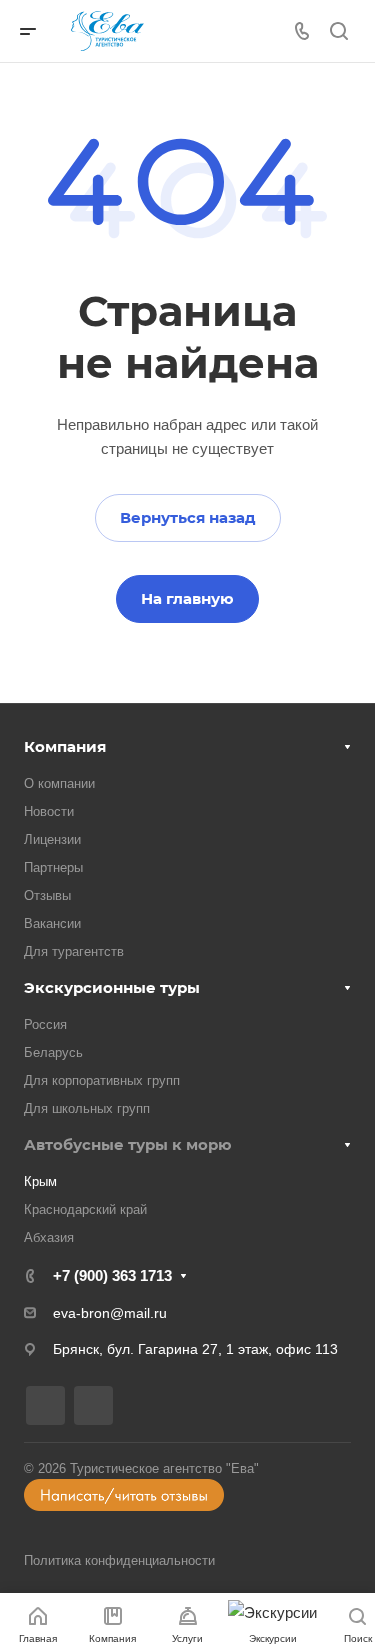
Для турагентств (74, 951)
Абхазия (49, 1237)
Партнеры (53, 867)
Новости (49, 811)
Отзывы (47, 895)
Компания (65, 746)
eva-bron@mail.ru (110, 1313)
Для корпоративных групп (102, 1080)
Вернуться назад (188, 517)
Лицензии (52, 839)
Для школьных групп (87, 1108)
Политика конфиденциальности (119, 1560)
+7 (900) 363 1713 (112, 1275)
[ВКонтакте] (45, 1405)
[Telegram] (93, 1405)
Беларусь (53, 1052)
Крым (40, 1181)
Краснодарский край (85, 1209)
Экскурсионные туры (112, 987)
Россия (45, 1024)
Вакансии (52, 923)
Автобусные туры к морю (128, 1144)
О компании (59, 783)
